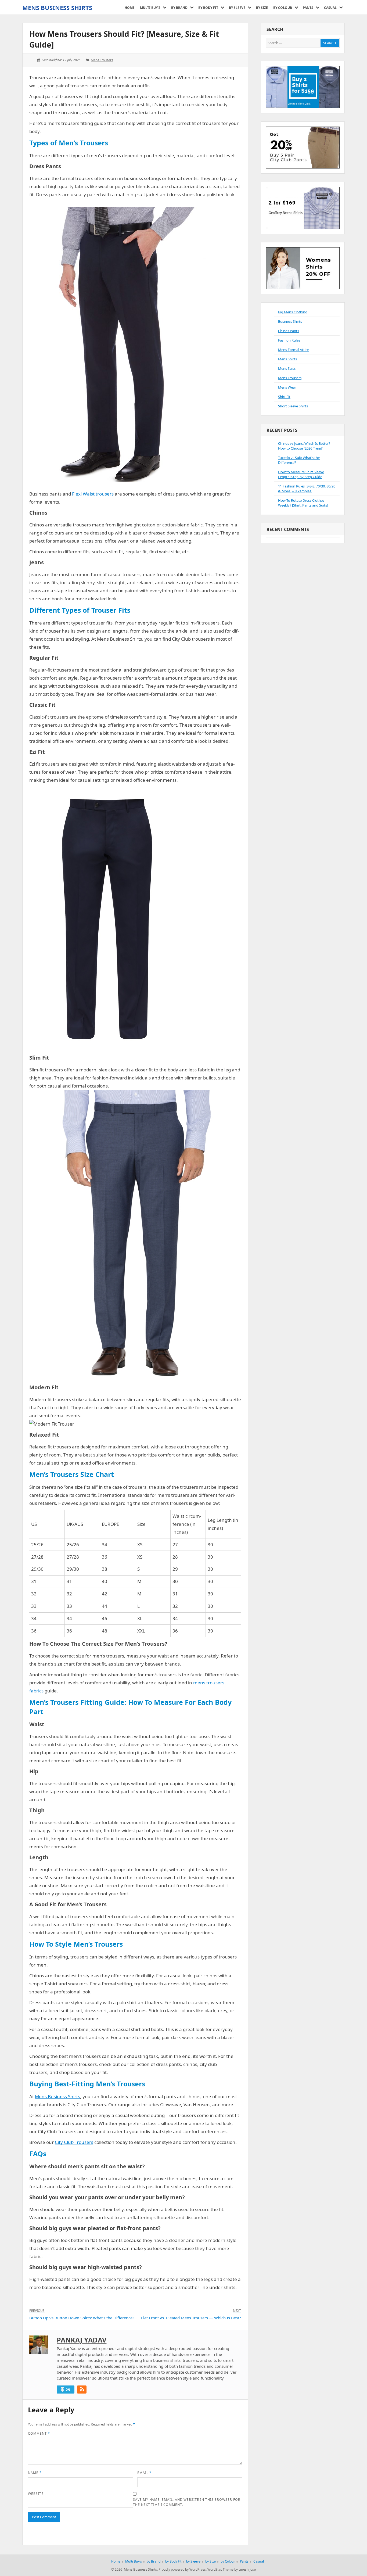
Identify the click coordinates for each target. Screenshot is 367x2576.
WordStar (214, 2569)
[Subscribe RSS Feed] (82, 2390)
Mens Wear (287, 387)
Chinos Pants (289, 331)
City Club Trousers (74, 2142)
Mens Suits (287, 368)
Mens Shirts (287, 359)
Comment (39, 2433)
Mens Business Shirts (57, 8)
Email (144, 2473)
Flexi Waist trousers (93, 494)
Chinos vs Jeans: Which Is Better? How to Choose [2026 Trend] (304, 446)
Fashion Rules (289, 340)
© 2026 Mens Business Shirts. (134, 2569)
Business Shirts (290, 321)
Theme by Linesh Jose (239, 2569)
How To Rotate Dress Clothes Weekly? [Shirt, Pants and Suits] (303, 503)
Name (35, 2473)
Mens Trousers (102, 60)
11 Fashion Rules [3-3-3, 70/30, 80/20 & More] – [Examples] (307, 489)
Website (36, 2494)
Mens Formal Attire (293, 350)
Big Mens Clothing (293, 312)
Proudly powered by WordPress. (183, 2569)
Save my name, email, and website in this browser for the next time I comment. (187, 2502)
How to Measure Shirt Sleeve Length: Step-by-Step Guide (301, 474)
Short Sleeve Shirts (293, 406)
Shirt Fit (284, 397)
